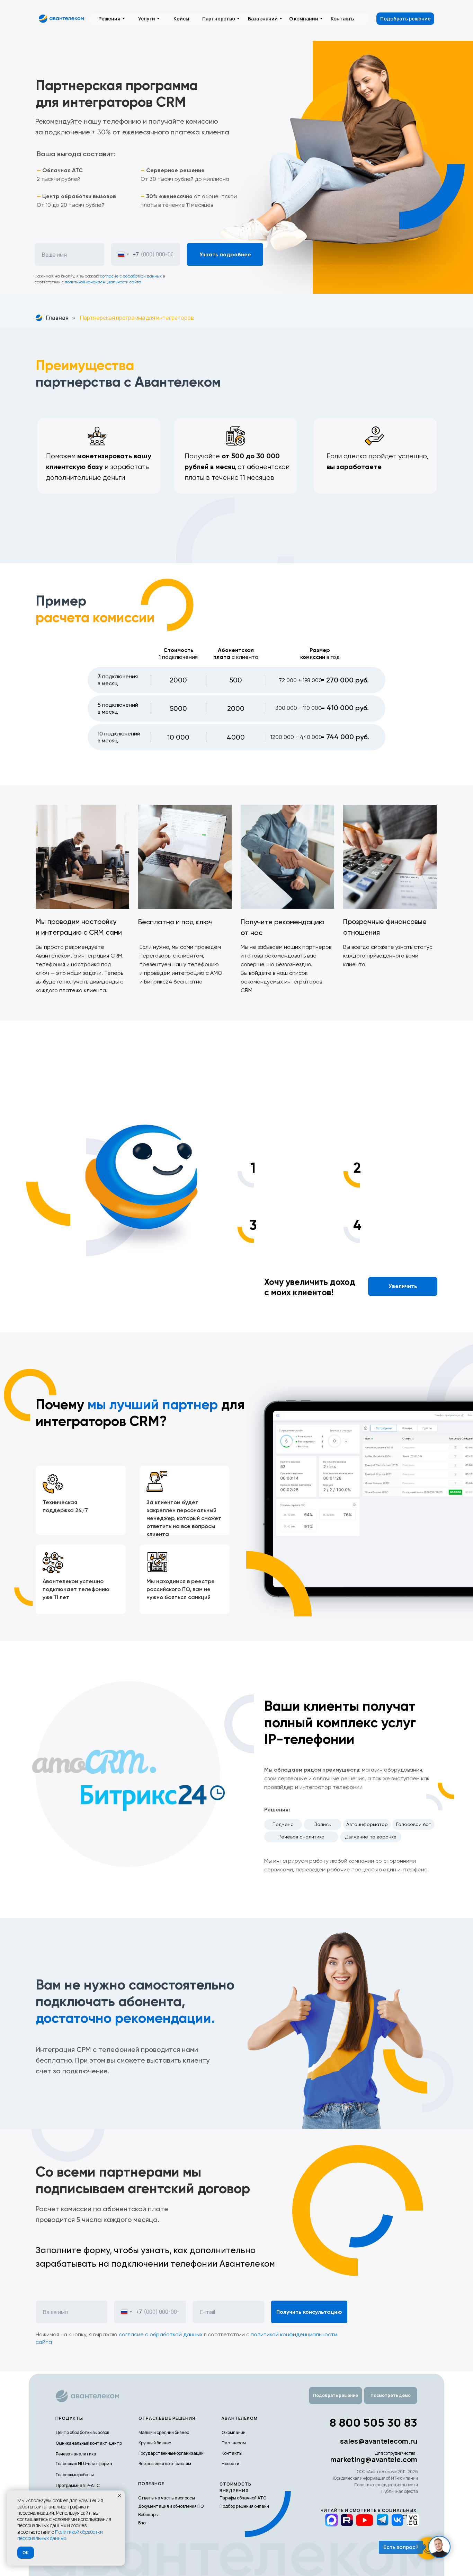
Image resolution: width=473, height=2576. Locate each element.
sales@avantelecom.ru (379, 2441)
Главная (57, 318)
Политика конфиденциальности (386, 2485)
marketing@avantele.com (374, 2459)
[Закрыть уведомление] (119, 2496)
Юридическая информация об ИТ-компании (375, 2478)
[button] (391, 2396)
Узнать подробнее (225, 254)
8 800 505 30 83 (373, 2422)
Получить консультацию (309, 2312)
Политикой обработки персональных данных (60, 2535)
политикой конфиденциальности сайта (103, 282)
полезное (151, 2484)
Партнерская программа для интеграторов (137, 318)
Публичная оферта (400, 2491)
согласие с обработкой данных (131, 276)
